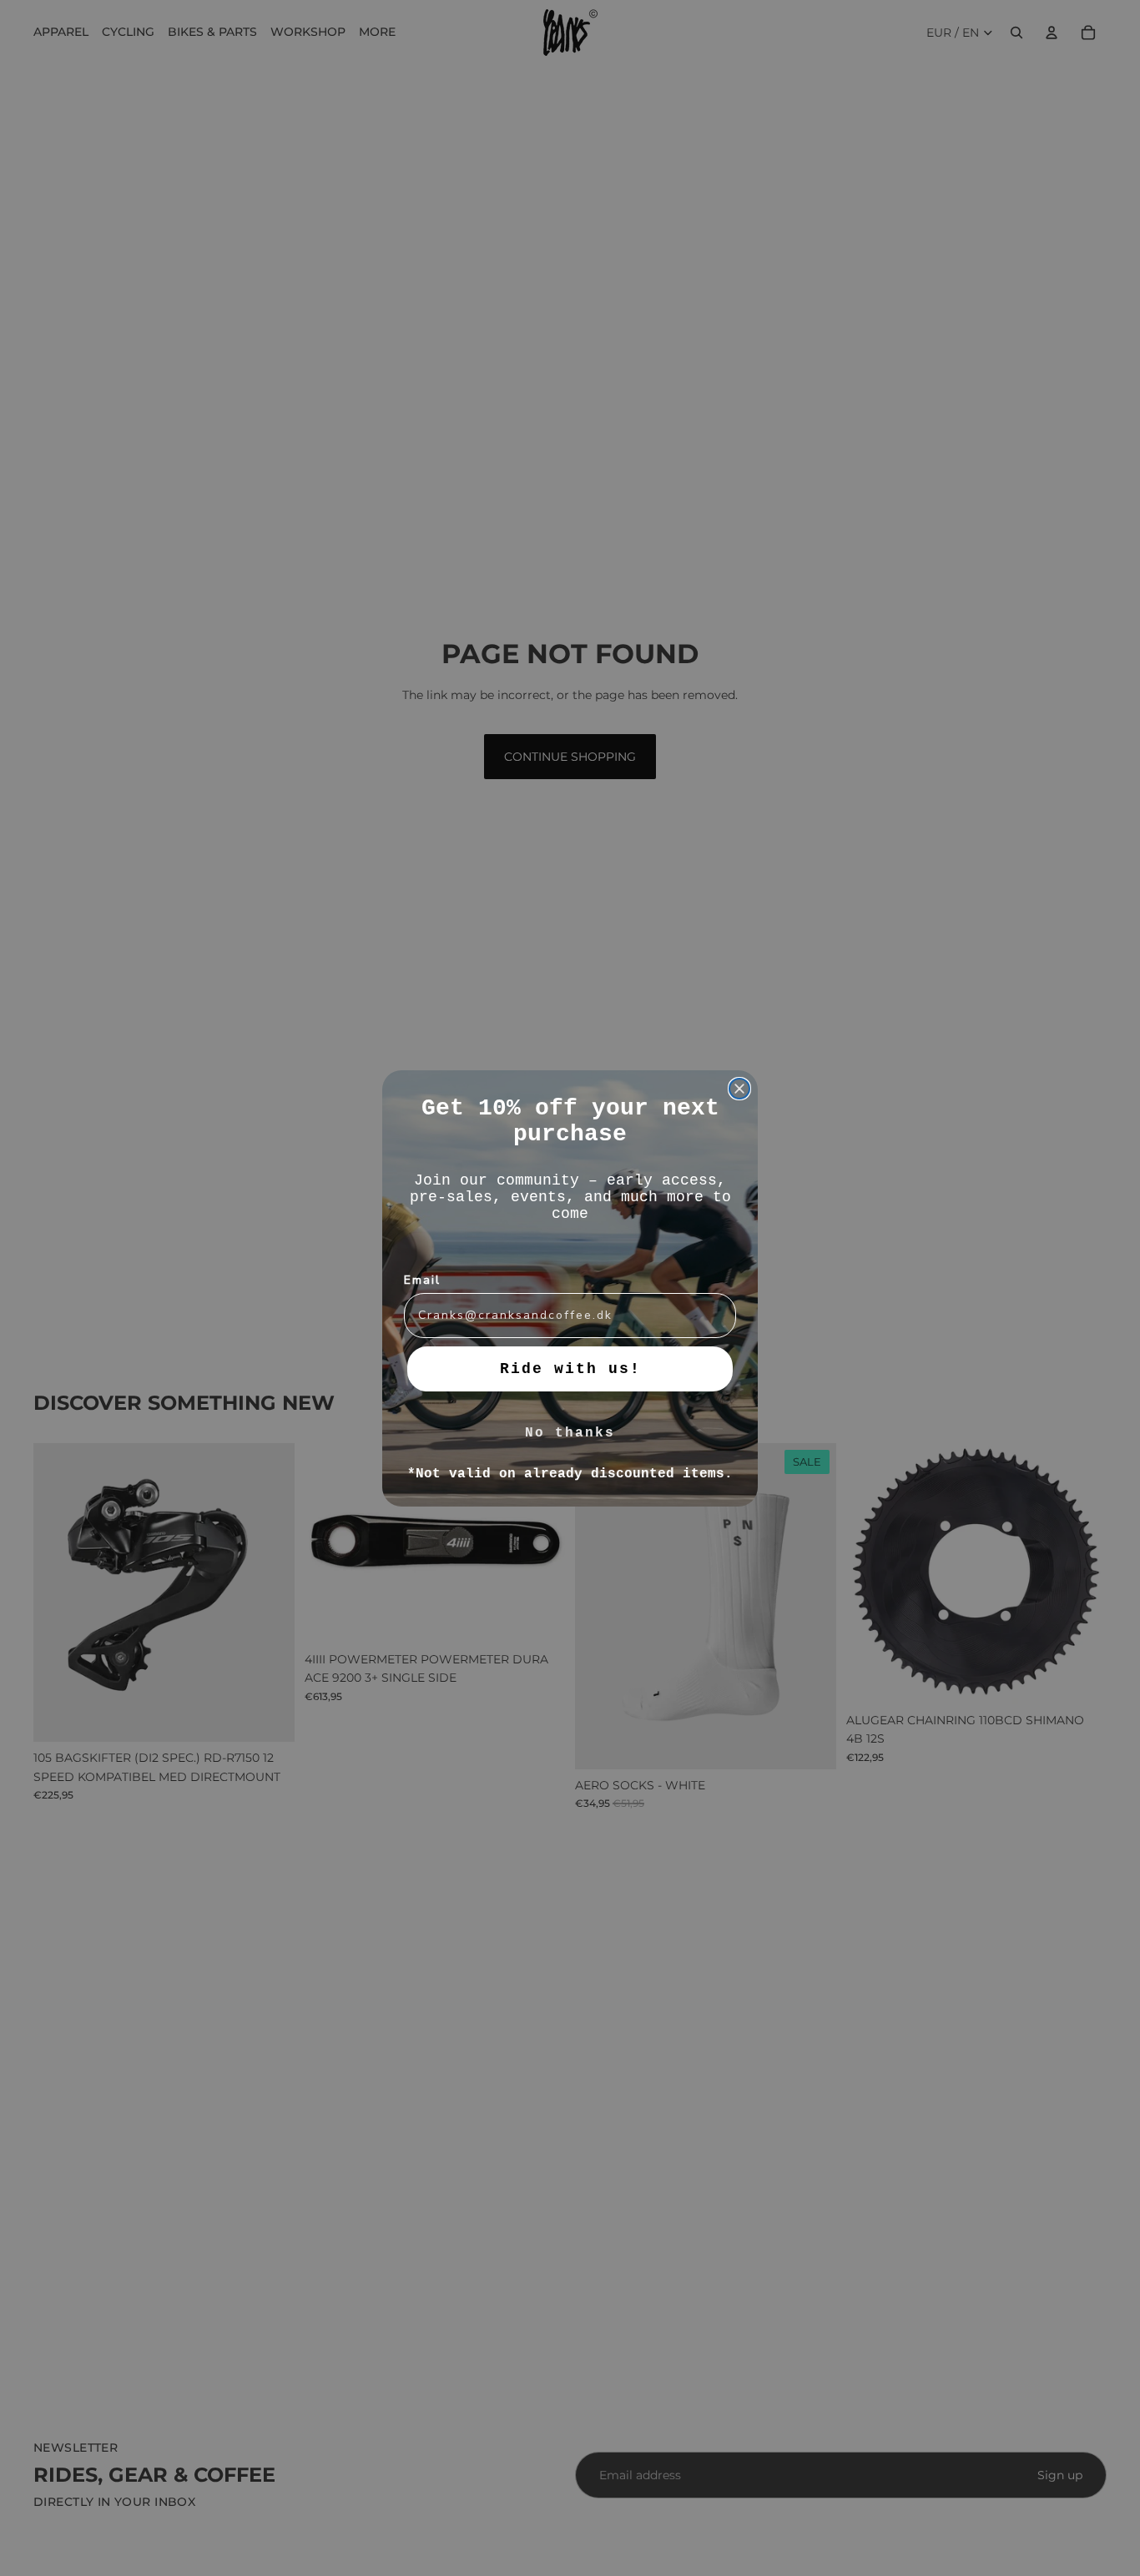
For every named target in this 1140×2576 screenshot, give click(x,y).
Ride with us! (570, 1369)
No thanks (570, 1433)
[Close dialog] (739, 1089)
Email (422, 1280)
